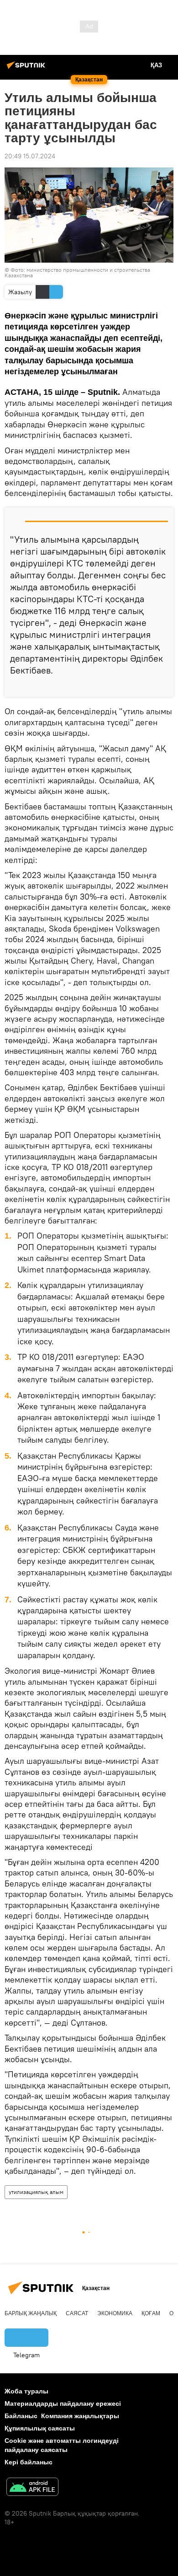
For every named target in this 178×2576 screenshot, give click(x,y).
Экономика (115, 2313)
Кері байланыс (29, 2462)
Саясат (77, 2313)
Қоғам (151, 2313)
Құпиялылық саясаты (40, 2428)
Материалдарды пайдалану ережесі (63, 2404)
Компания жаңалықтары (80, 2416)
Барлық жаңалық (31, 2313)
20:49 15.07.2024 (30, 156)
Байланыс (21, 2416)
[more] (163, 686)
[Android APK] (32, 2488)
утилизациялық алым (36, 2192)
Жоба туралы (26, 2391)
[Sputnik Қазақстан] (27, 69)
